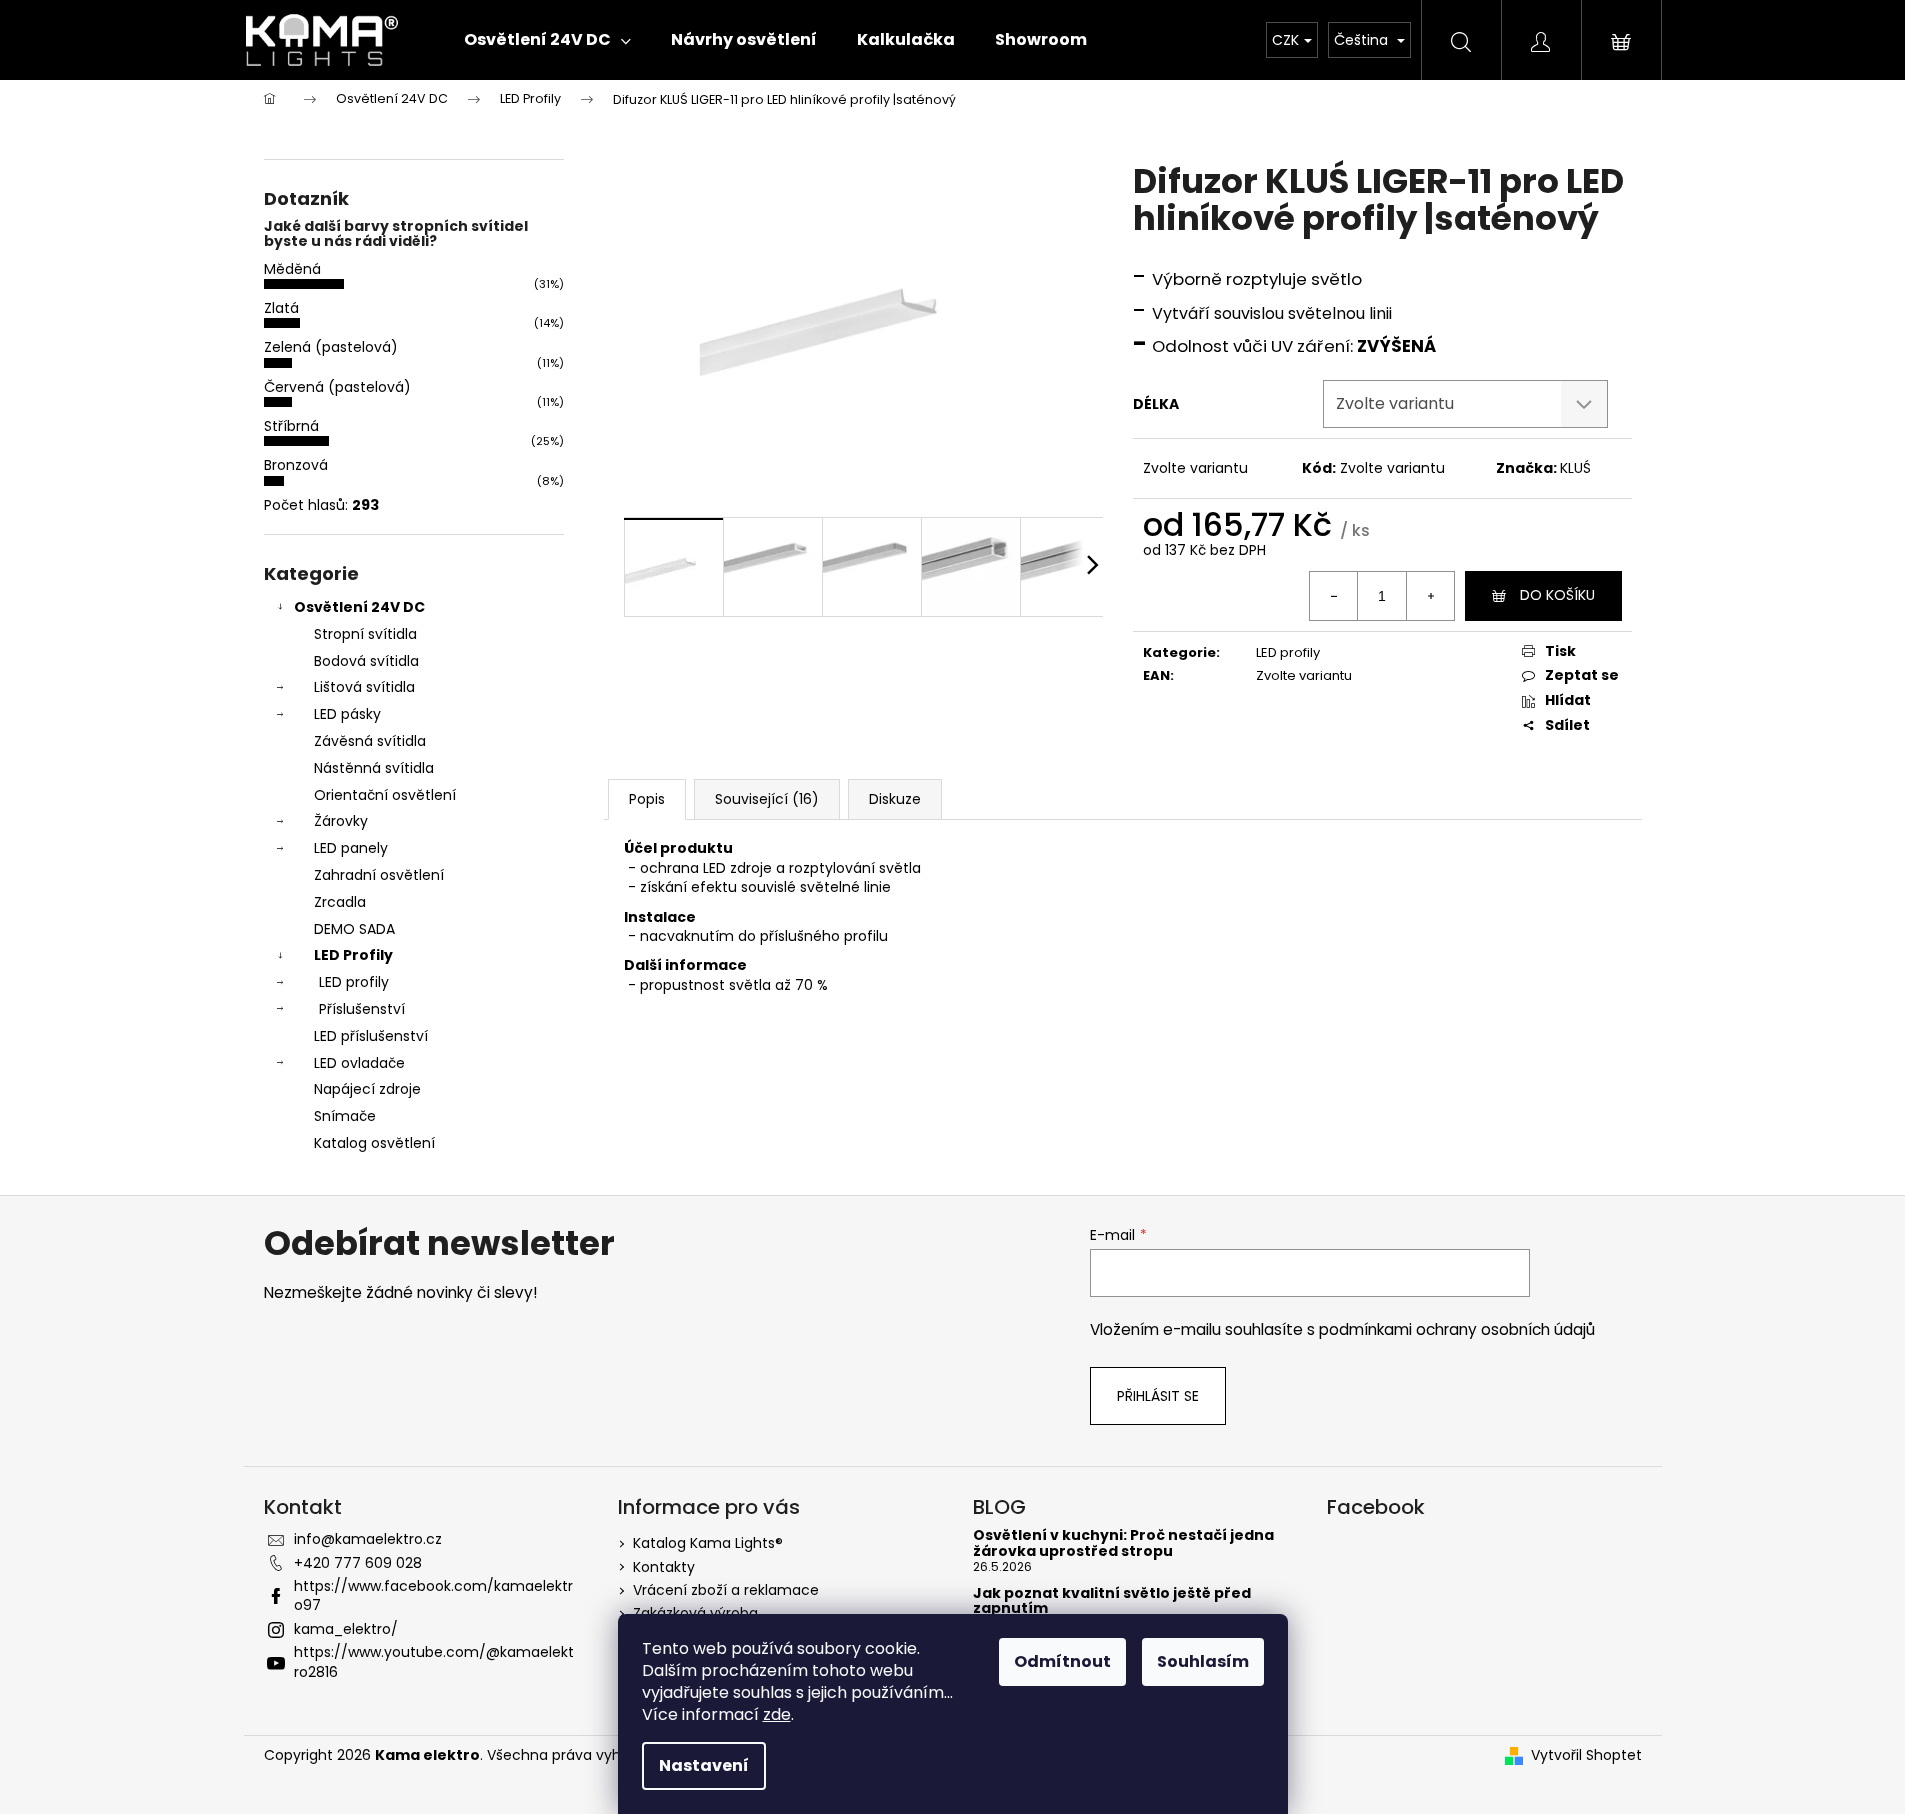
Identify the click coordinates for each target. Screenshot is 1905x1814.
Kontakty (664, 1567)
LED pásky (347, 714)
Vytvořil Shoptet (1586, 1755)
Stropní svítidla (365, 634)
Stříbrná (291, 426)
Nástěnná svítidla (374, 768)
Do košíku (1557, 595)
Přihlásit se (1158, 1396)
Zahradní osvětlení (379, 875)
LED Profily (353, 955)
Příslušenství (362, 1009)
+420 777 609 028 (358, 1563)
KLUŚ (1575, 468)
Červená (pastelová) (337, 387)
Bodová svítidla (366, 661)
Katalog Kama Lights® (708, 1543)
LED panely (351, 848)
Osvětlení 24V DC (359, 607)
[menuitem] (547, 40)
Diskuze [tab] (895, 799)
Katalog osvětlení (374, 1143)
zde (777, 1714)
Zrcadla (340, 902)
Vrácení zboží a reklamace (726, 1590)
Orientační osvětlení (385, 795)
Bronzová (296, 465)
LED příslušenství (371, 1036)
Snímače (345, 1116)
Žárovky (341, 821)
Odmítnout (1062, 1661)
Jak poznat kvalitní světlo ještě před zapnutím (1112, 1601)
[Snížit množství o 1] (1334, 596)
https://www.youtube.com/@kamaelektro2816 (434, 1661)
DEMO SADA (354, 929)
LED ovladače (359, 1063)
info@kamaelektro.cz (368, 1539)
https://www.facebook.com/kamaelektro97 (433, 1595)
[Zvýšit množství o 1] (1430, 596)
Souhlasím (1203, 1661)
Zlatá (281, 308)
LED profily (354, 982)
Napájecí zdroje (367, 1089)
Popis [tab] (647, 799)
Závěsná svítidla (370, 741)
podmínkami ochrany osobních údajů (1457, 1329)
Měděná (292, 269)
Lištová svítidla (364, 687)
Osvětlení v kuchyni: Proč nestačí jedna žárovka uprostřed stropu (1123, 1543)
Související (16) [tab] (767, 799)
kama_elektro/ (346, 1629)
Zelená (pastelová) (331, 347)
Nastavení (704, 1765)
